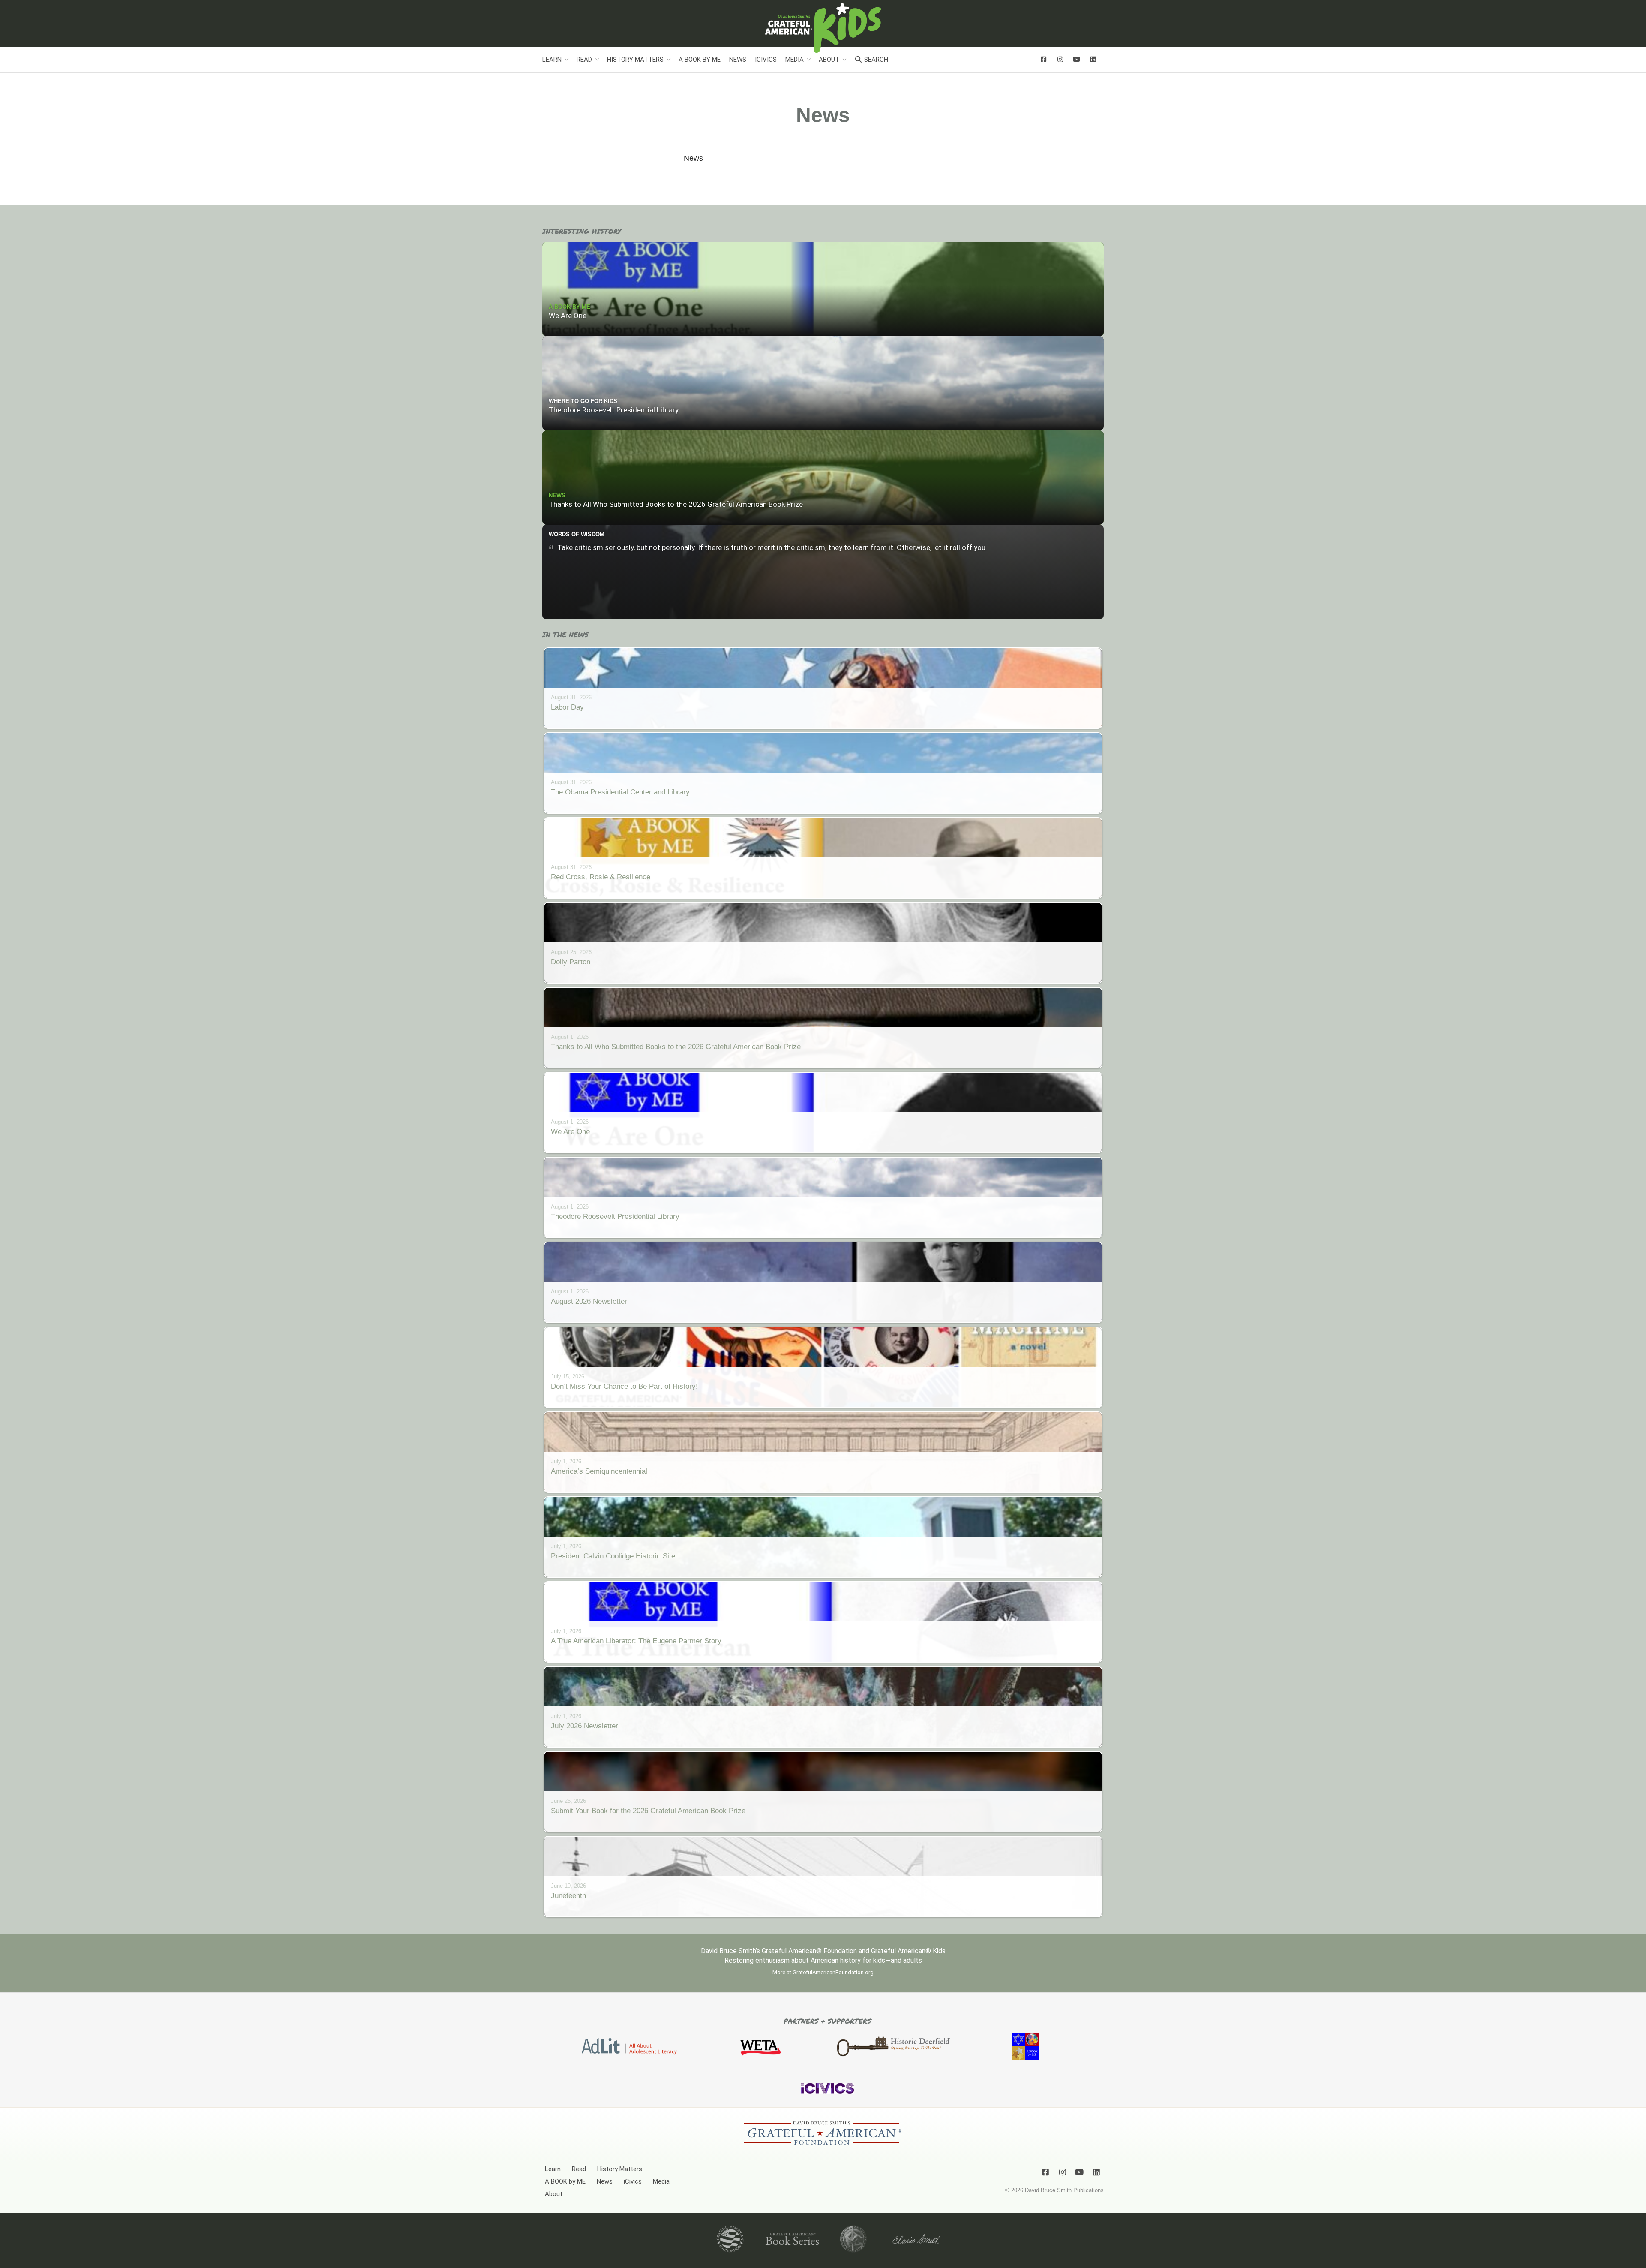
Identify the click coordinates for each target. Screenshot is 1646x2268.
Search (875, 60)
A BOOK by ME (700, 60)
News (738, 60)
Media (794, 60)
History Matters (635, 60)
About (829, 60)
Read (584, 60)
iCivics (766, 60)
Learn (552, 60)
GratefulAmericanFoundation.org (833, 1972)
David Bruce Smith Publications (1064, 2190)
